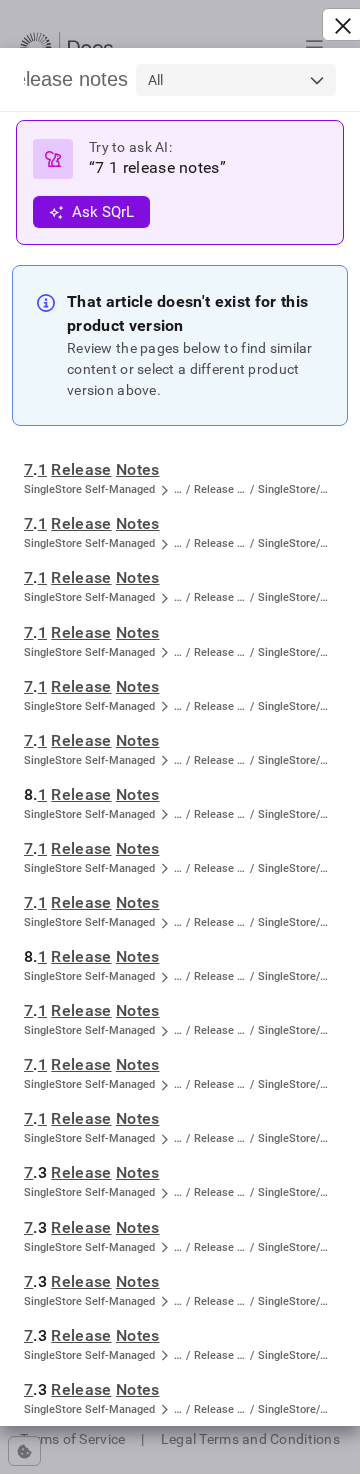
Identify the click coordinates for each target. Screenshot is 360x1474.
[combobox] (236, 80)
